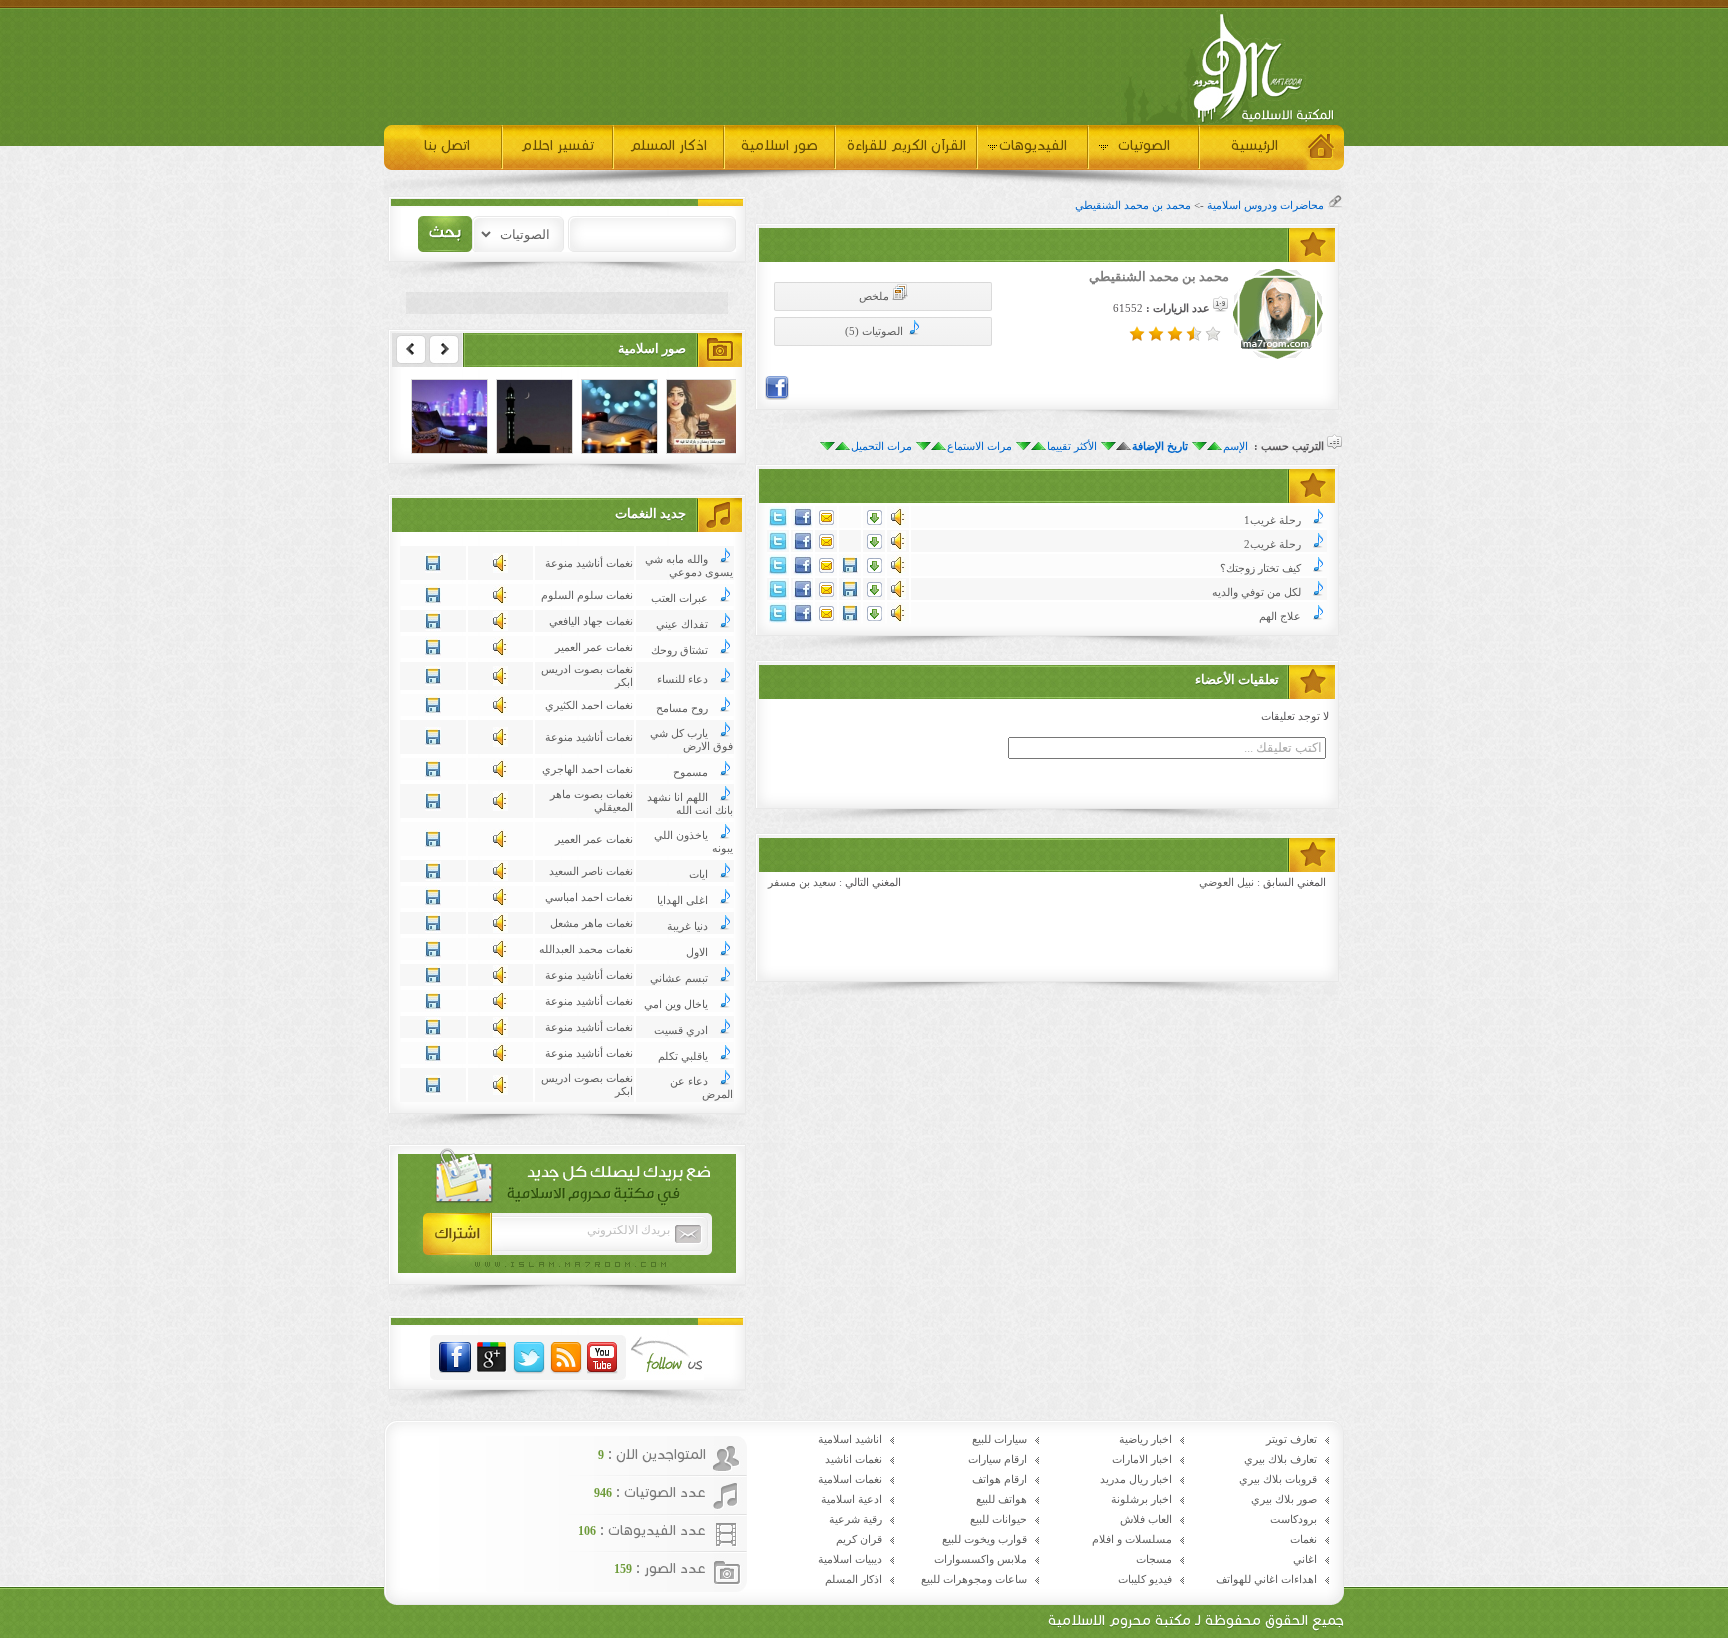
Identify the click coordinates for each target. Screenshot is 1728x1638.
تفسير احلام (557, 145)
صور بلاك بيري (1284, 1499)
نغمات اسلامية (850, 1479)
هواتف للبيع (1001, 1499)
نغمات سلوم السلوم (587, 595)
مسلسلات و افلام (1132, 1539)
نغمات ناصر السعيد (591, 871)
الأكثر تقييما (1072, 446)
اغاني (1305, 1559)
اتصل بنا (447, 145)
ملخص (875, 296)
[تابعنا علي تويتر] (529, 1358)
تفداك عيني (682, 624)
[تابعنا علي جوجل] (492, 1358)
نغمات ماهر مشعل (591, 923)
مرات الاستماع (979, 446)
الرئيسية (1254, 145)
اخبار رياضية (1145, 1439)
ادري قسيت (681, 1030)
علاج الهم (1280, 616)
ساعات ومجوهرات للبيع (974, 1579)
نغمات (1303, 1539)
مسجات (1154, 1559)
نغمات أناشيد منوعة (589, 563)
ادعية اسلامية (851, 1499)
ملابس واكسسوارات (980, 1559)
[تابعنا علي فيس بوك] (455, 1358)
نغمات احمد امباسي (589, 897)
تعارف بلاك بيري (1280, 1459)
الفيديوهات (1033, 145)
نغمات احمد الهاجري (587, 769)
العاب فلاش (1146, 1519)
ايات (698, 874)
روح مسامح (682, 708)
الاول (697, 952)
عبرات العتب (679, 598)
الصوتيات (1144, 145)
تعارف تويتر (1291, 1439)
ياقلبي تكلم (683, 1056)
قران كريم (859, 1539)
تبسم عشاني (679, 978)
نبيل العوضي (1226, 882)
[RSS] (566, 1358)
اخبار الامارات (1142, 1459)
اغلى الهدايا (682, 900)
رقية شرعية (855, 1519)
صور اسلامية (779, 145)
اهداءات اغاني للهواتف (1266, 1579)
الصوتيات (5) (875, 331)
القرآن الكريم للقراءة (906, 145)
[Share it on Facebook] (777, 396)
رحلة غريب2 (1272, 544)
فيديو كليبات (1145, 1579)
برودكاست (1293, 1519)
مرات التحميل (881, 446)
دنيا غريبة (687, 926)
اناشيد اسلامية (850, 1439)
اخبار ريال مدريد (1136, 1479)
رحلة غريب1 (1272, 520)
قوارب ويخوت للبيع (984, 1539)
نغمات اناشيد (853, 1459)
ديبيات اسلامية (850, 1559)
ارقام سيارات (997, 1459)
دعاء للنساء (682, 679)
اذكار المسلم (668, 145)
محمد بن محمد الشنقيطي (1133, 205)
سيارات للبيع (999, 1439)
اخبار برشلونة (1141, 1499)
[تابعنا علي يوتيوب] (603, 1358)
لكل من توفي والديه (1256, 592)
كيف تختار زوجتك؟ (1260, 568)
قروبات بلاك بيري (1278, 1479)
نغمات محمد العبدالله (586, 949)
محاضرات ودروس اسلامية (1265, 205)
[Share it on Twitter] (778, 523)
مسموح (690, 772)
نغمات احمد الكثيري (589, 705)
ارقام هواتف (999, 1479)
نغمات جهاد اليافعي (591, 621)
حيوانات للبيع (998, 1519)
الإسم (1235, 446)
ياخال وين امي (676, 1004)
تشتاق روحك (679, 650)
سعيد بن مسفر (802, 882)
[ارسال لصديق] (826, 521)
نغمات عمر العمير (594, 647)
